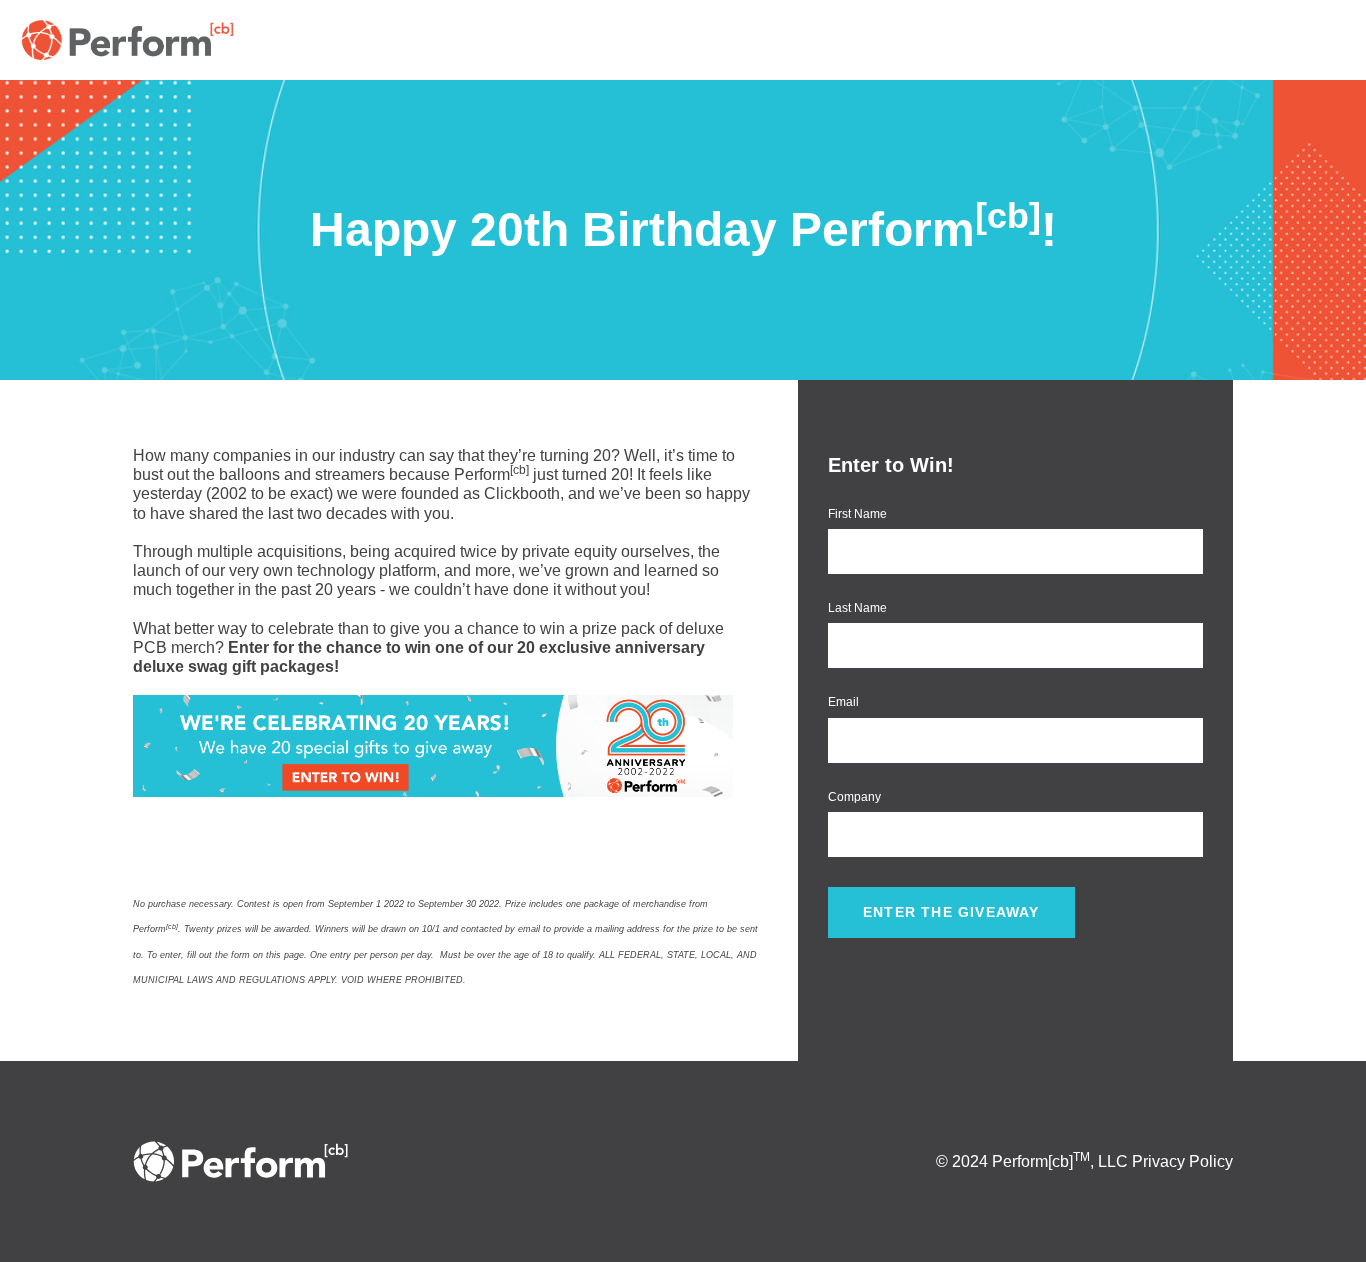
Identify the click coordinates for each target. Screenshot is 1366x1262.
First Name (857, 514)
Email (843, 702)
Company (854, 797)
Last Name (857, 608)
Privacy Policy (1182, 1161)
